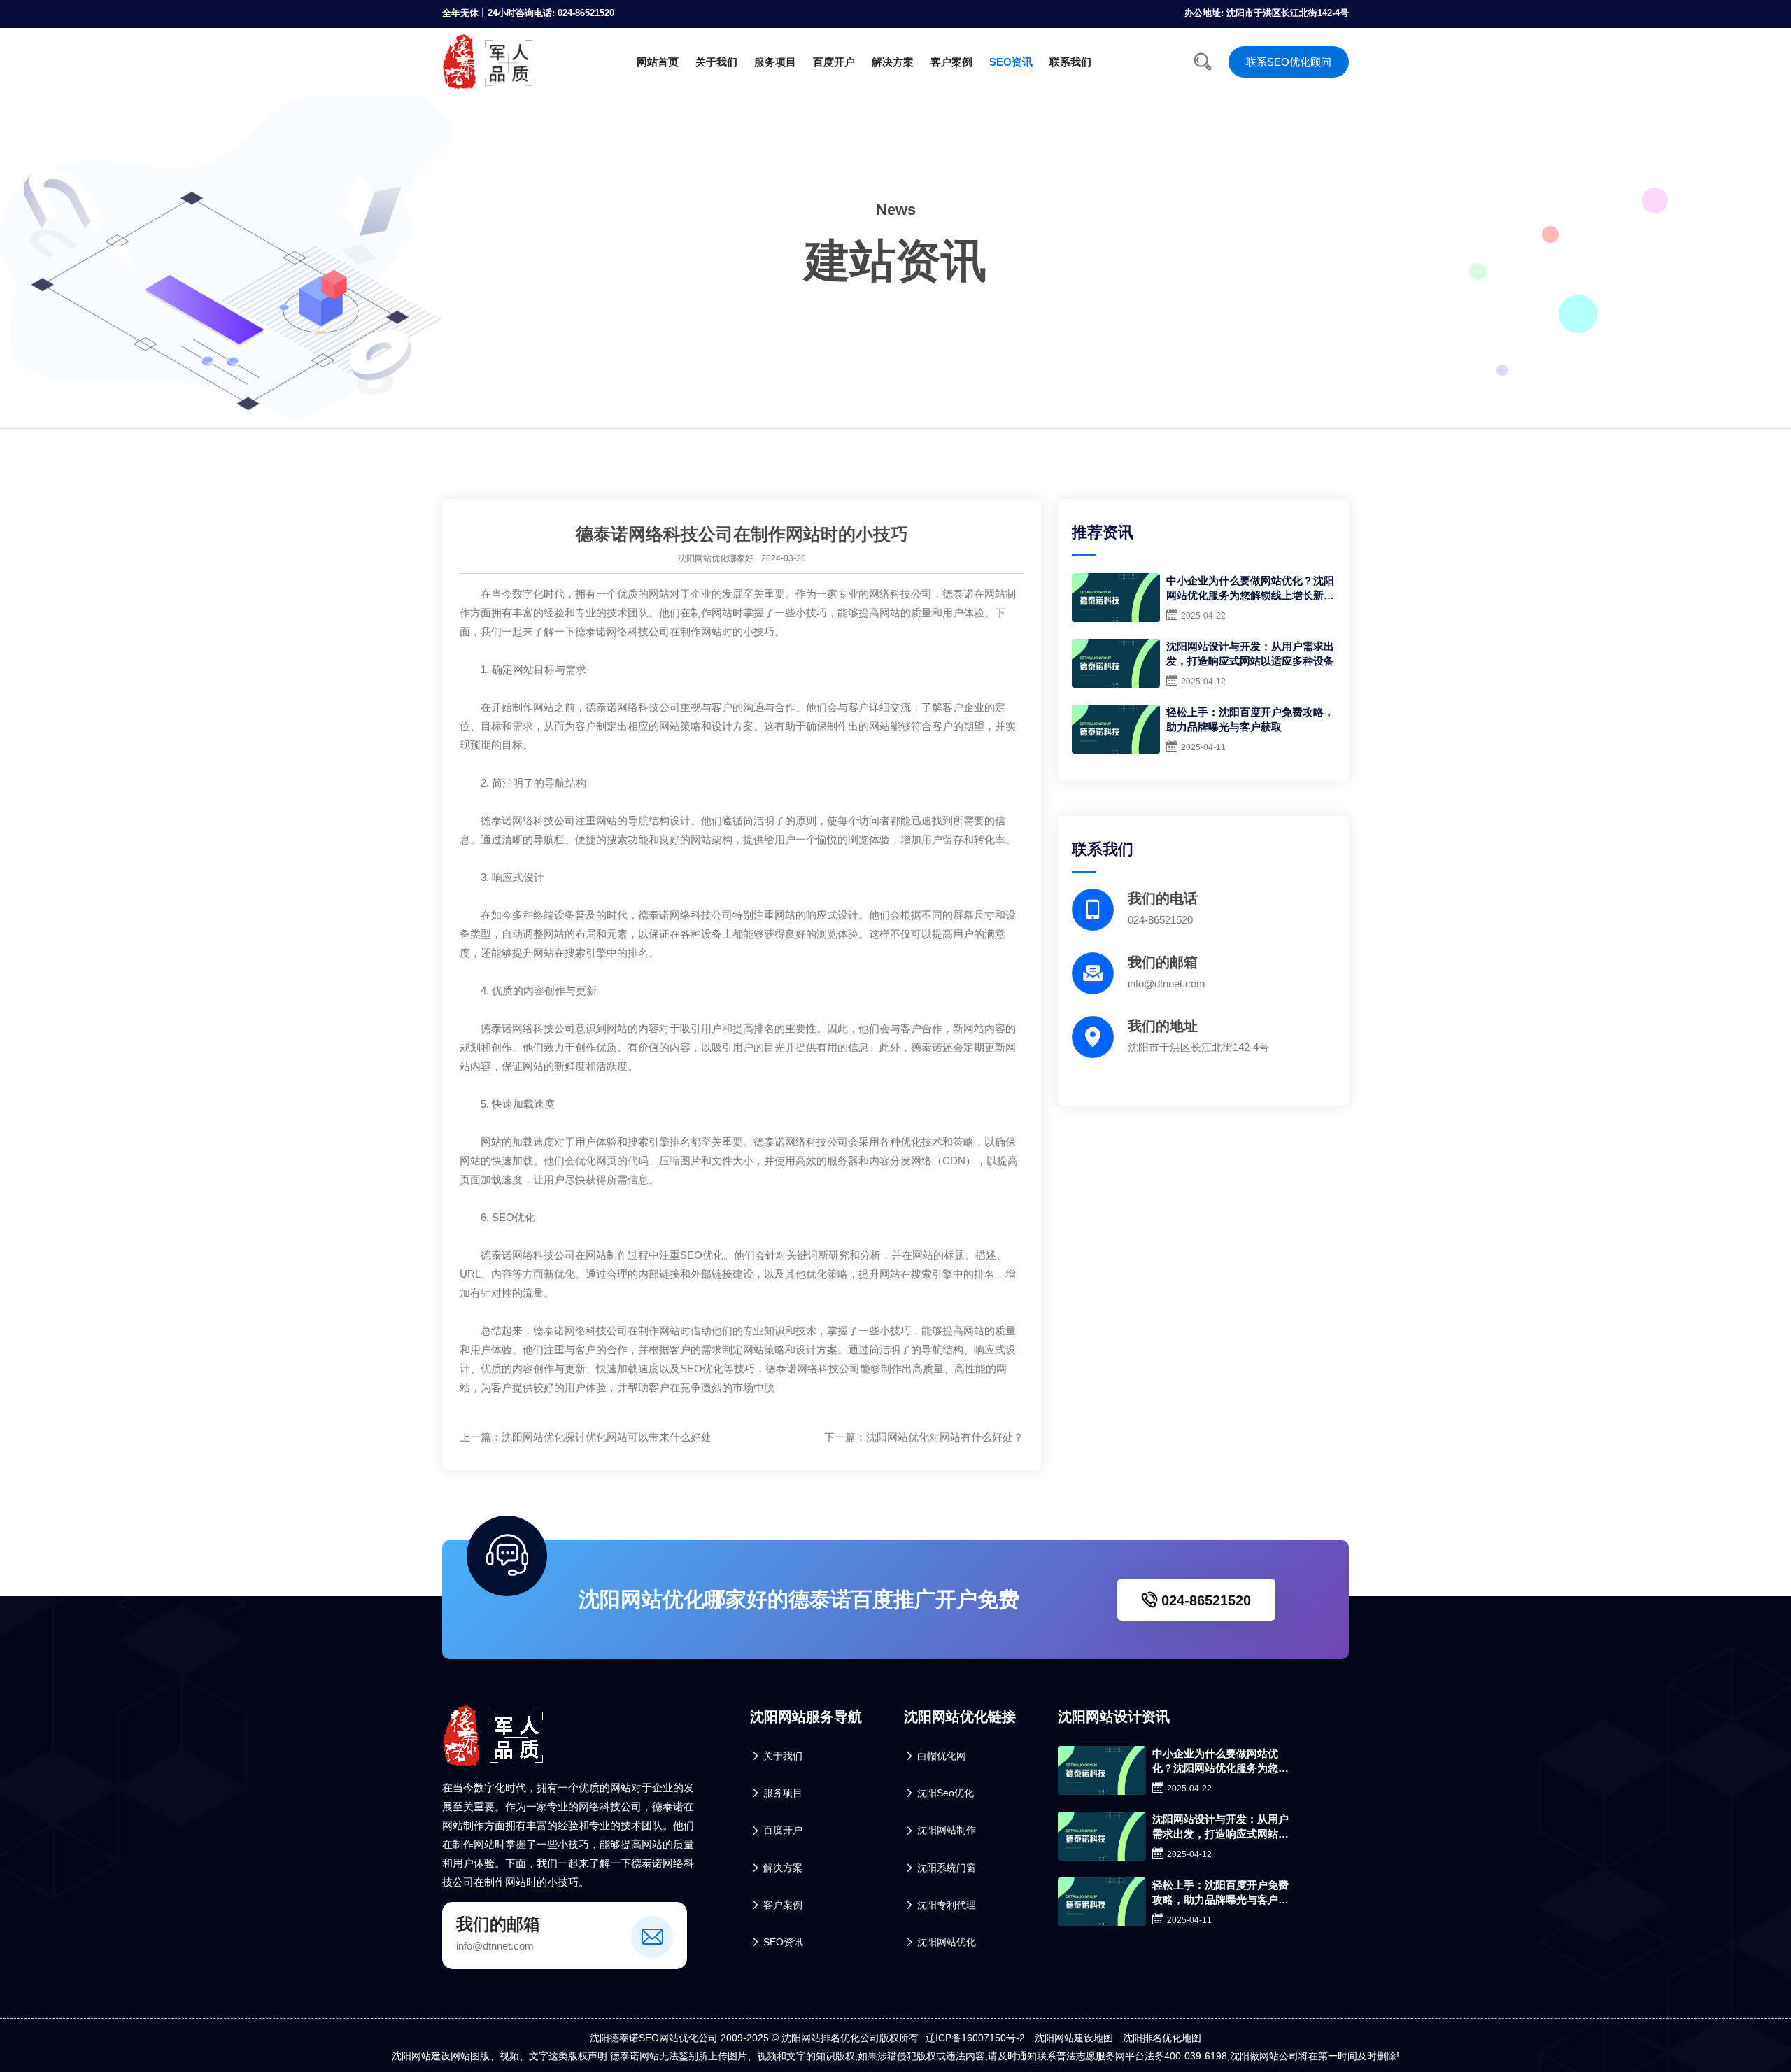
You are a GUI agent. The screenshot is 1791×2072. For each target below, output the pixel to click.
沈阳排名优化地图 (1162, 2038)
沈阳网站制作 (947, 1830)
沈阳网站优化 (947, 1942)
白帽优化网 (942, 1756)
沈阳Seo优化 (946, 1793)
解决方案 (893, 62)
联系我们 (1070, 62)
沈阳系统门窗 (947, 1868)
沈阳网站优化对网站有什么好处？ (945, 1437)
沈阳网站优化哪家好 (716, 558)
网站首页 (658, 62)
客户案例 (951, 62)
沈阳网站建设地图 (1074, 2038)
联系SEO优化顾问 (1289, 62)
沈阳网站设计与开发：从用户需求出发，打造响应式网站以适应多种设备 (1250, 654)
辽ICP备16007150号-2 (975, 2038)
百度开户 (834, 62)
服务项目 (775, 62)
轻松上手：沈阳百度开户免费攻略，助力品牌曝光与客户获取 (1250, 719)
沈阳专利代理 (947, 1905)
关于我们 (716, 62)
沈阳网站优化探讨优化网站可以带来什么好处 (607, 1437)
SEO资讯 (1011, 62)
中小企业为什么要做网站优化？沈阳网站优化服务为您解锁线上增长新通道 (1250, 589)
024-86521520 (1204, 1600)
